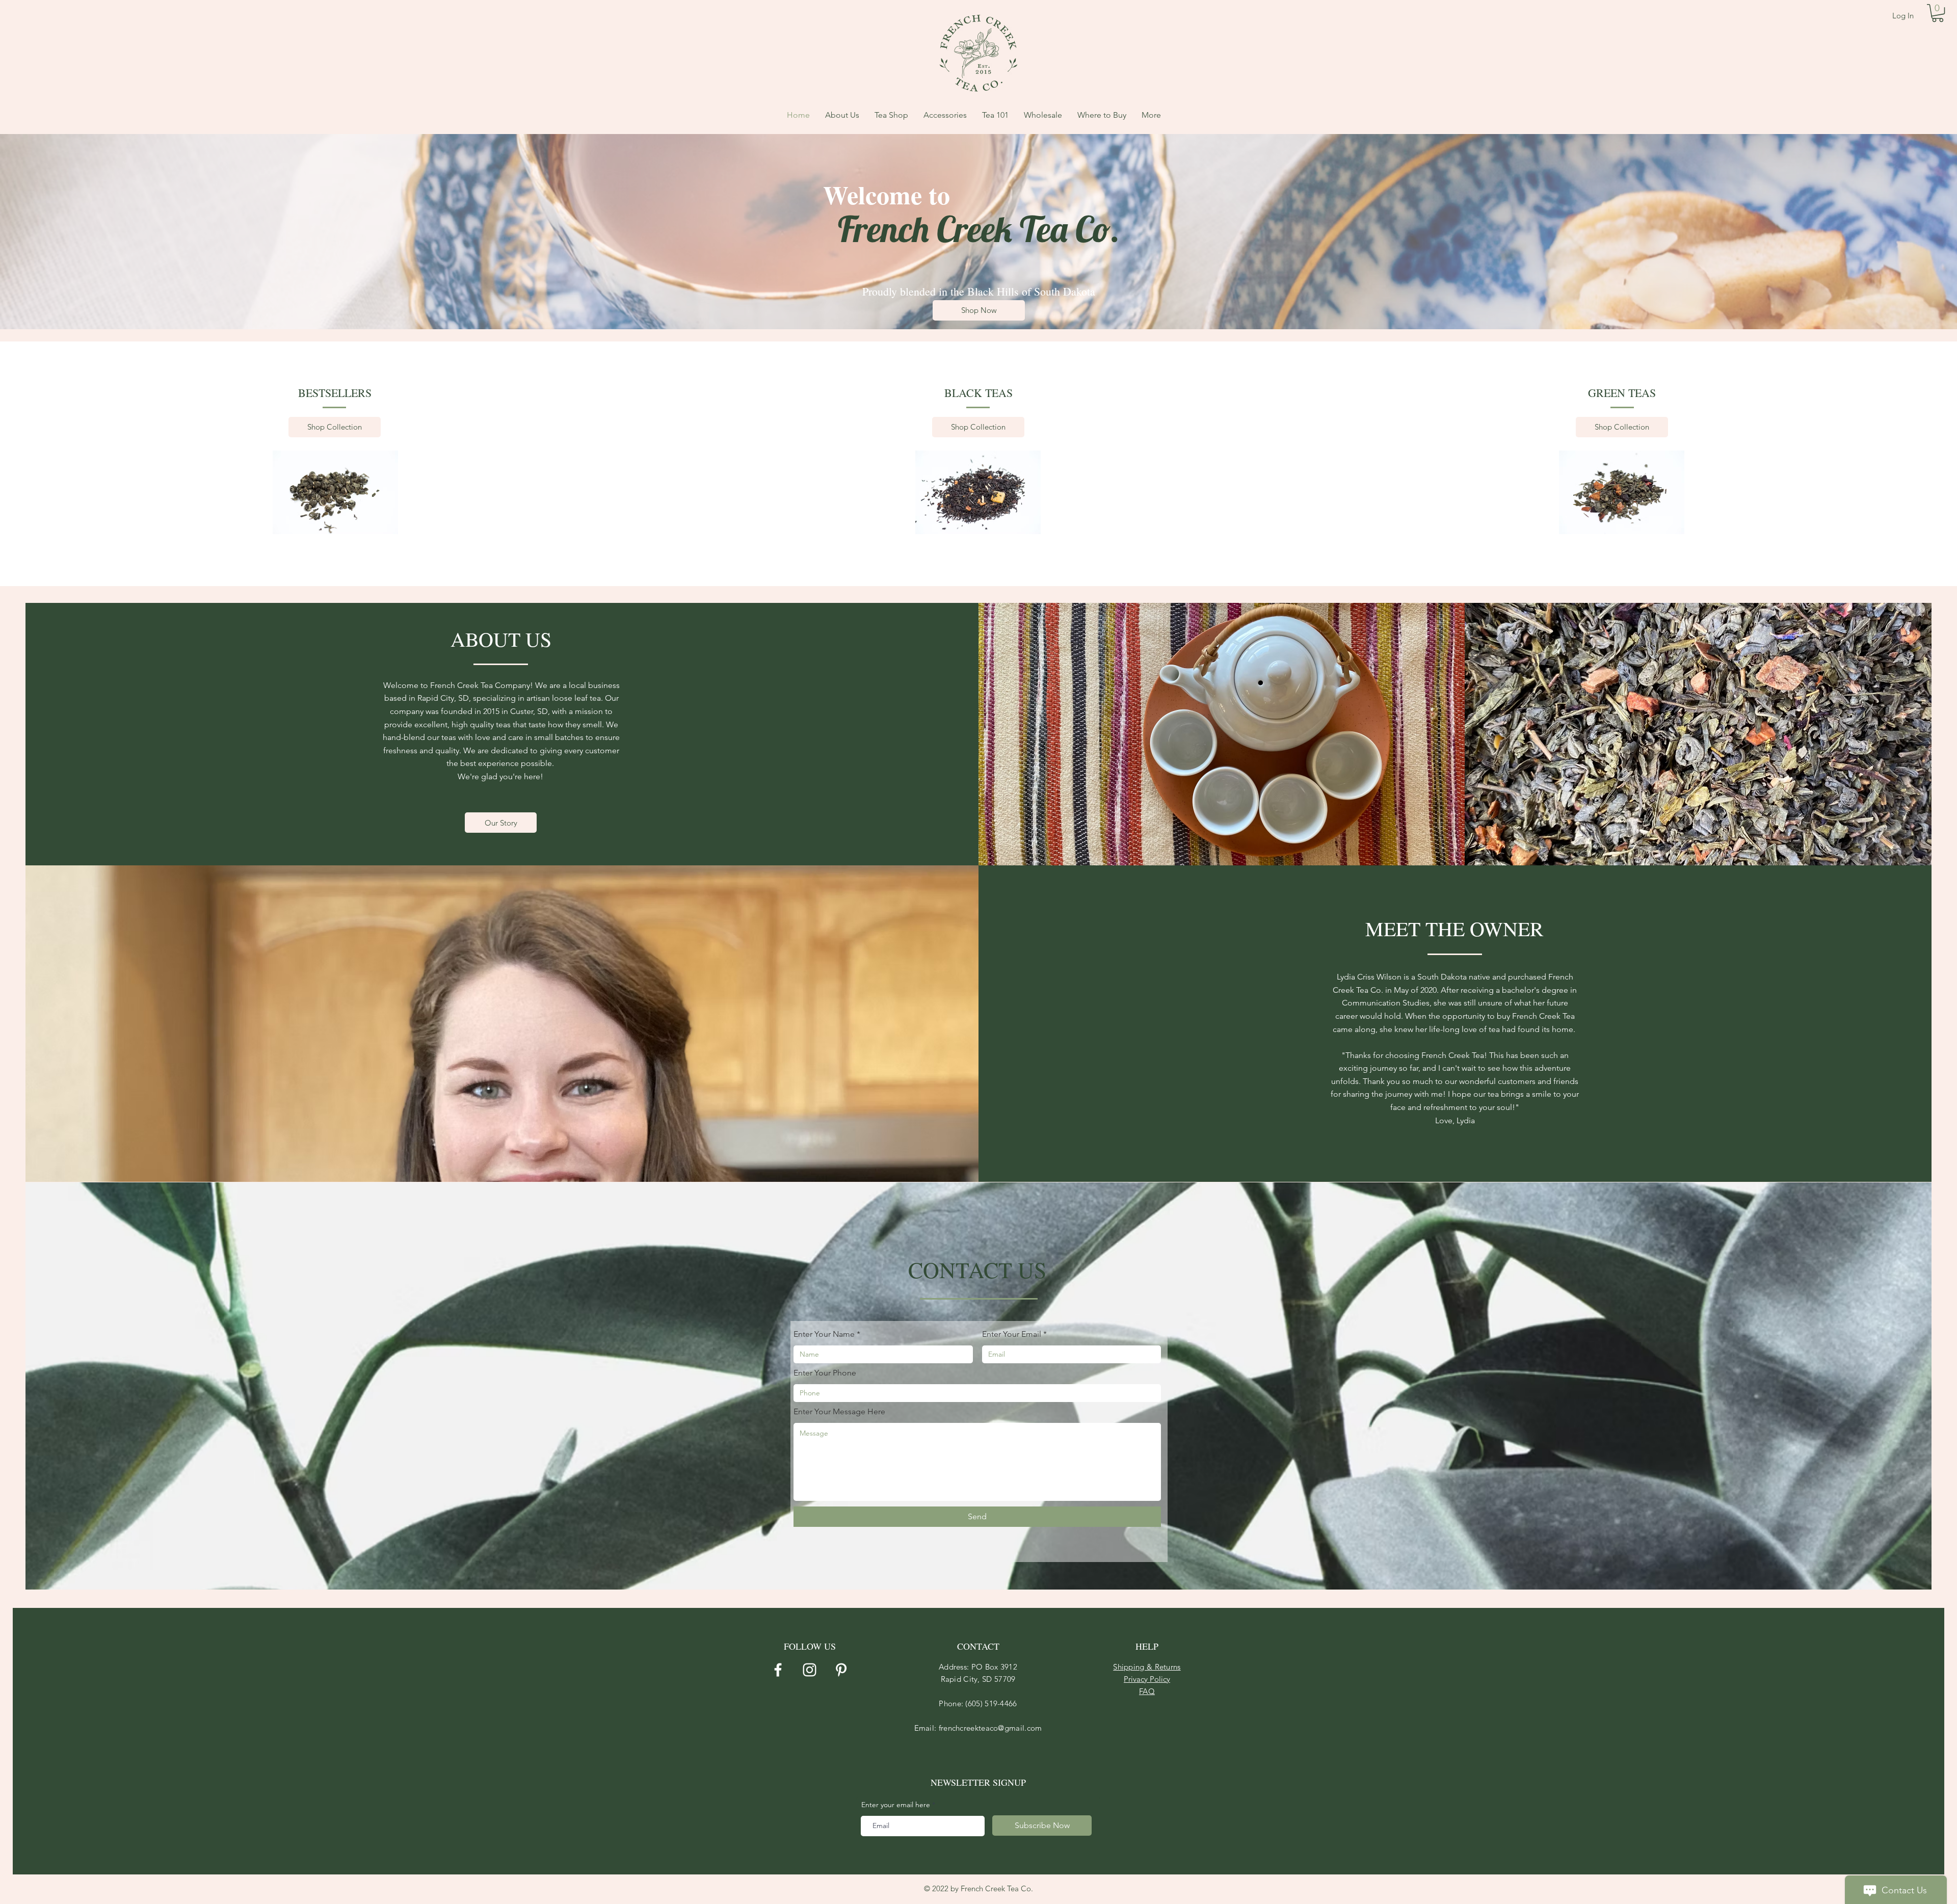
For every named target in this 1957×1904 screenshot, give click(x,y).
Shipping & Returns (1147, 1667)
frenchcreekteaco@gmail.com (990, 1728)
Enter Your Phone (825, 1373)
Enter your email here (896, 1805)
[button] (1938, 13)
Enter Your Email (1012, 1334)
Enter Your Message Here (839, 1412)
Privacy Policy (1147, 1679)
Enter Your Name (824, 1334)
